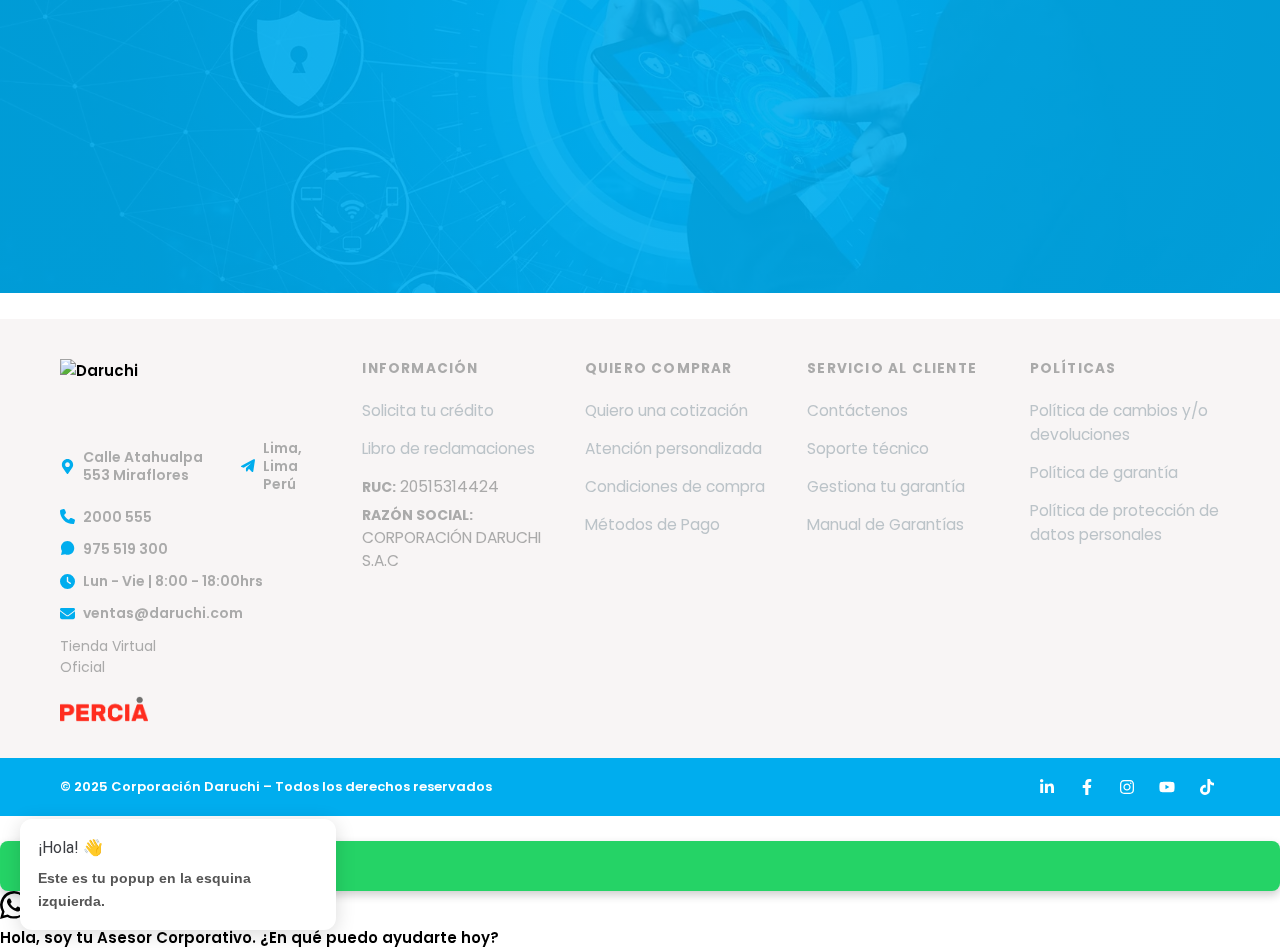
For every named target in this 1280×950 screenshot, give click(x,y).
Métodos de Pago (652, 524)
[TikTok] (1207, 787)
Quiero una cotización (666, 410)
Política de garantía (1104, 472)
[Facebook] (1087, 787)
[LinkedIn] (1047, 787)
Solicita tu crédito (428, 410)
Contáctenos (857, 410)
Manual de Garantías (885, 524)
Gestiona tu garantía (886, 486)
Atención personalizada (673, 448)
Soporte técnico (868, 448)
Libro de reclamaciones (448, 448)
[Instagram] (1127, 787)
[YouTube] (1167, 787)
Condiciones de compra (675, 486)
